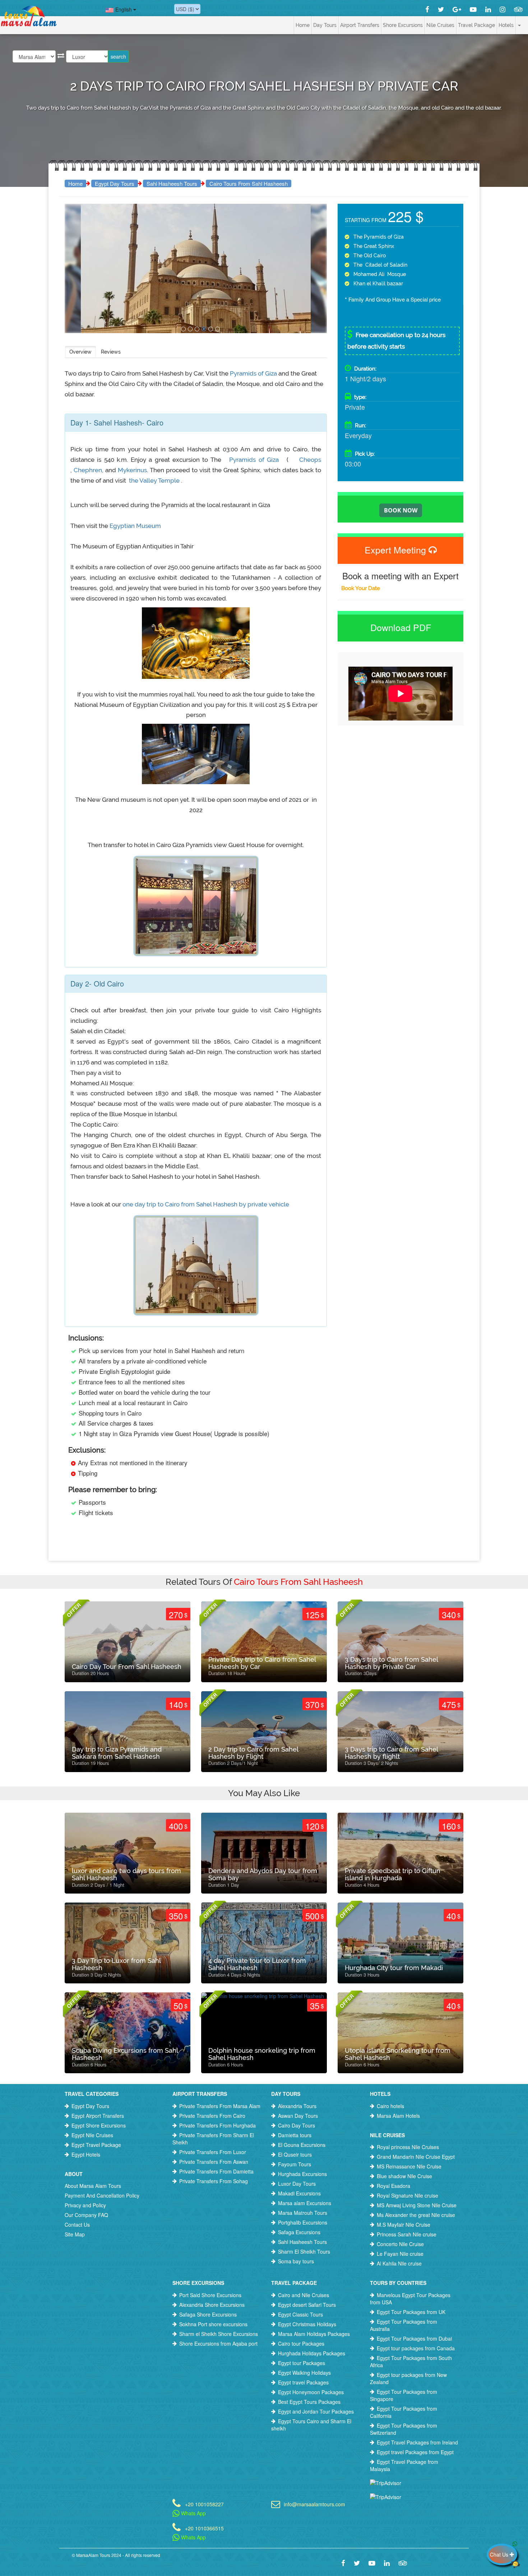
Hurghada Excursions (302, 2174)
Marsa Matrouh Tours (303, 2213)
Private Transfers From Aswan (214, 2162)
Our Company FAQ (86, 2215)
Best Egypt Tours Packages (309, 2402)
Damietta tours (295, 2135)
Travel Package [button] (476, 25)
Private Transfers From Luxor (213, 2152)
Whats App (193, 2513)
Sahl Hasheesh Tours (172, 183)
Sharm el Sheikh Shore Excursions (219, 2334)
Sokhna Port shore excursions (213, 2324)
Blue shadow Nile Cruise (404, 2176)
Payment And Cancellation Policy (102, 2195)
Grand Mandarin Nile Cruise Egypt (416, 2157)
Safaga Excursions (299, 2232)
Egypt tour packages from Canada (416, 2348)
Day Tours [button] (325, 25)
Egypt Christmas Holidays (307, 2324)
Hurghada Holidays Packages (312, 2353)
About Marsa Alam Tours (93, 2186)
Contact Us (77, 2225)
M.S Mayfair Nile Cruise (404, 2225)
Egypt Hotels (86, 2154)
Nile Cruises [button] (440, 25)
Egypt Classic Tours (300, 2314)
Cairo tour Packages (301, 2343)
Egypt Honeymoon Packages (311, 2392)
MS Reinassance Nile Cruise (409, 2166)
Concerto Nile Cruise (400, 2244)
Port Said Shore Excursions (210, 2295)
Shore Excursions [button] (403, 25)
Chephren (88, 470)
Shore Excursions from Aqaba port (218, 2343)
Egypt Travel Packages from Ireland (417, 2442)
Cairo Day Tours (297, 2125)
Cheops (309, 460)
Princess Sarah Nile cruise (407, 2234)
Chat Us (500, 2554)
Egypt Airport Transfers (98, 2116)
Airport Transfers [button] (360, 25)
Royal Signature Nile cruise (407, 2195)
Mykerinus (131, 470)
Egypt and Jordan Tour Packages (316, 2411)
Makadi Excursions (299, 2193)
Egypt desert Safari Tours (307, 2305)
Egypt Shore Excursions (99, 2125)
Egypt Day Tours (115, 183)
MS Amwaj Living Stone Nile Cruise (417, 2205)
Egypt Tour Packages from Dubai (414, 2338)
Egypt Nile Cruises (92, 2135)
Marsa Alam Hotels (398, 2116)
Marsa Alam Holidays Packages (314, 2334)
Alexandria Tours (297, 2106)
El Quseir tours (295, 2154)
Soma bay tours (296, 2261)
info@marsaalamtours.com (314, 2504)
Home (303, 25)
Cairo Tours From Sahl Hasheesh (249, 183)
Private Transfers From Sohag (214, 2181)
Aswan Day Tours (298, 2116)
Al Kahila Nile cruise (399, 2263)
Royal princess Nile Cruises (408, 2147)
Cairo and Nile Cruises (304, 2295)
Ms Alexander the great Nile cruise (416, 2215)
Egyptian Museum (135, 526)
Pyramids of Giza (254, 373)
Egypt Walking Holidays (304, 2373)
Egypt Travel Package (96, 2145)
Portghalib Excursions (303, 2222)
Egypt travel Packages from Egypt (415, 2452)
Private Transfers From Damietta (216, 2171)
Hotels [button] (506, 25)
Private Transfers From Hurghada (217, 2125)
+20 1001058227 (204, 2504)
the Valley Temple (154, 480)
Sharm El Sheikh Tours (304, 2251)
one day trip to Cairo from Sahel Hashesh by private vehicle (206, 1204)
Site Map (75, 2234)
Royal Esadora (393, 2186)
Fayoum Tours (295, 2164)
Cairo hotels (390, 2106)
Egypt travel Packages (303, 2382)
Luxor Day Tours (297, 2184)
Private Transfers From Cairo (212, 2116)
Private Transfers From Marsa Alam (220, 2106)
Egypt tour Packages (302, 2363)
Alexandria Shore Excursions (212, 2305)
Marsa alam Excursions (305, 2203)
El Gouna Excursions (302, 2145)
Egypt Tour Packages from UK (411, 2312)
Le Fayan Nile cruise (400, 2254)
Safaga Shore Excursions (208, 2314)
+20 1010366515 (204, 2528)
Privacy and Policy (85, 2205)
